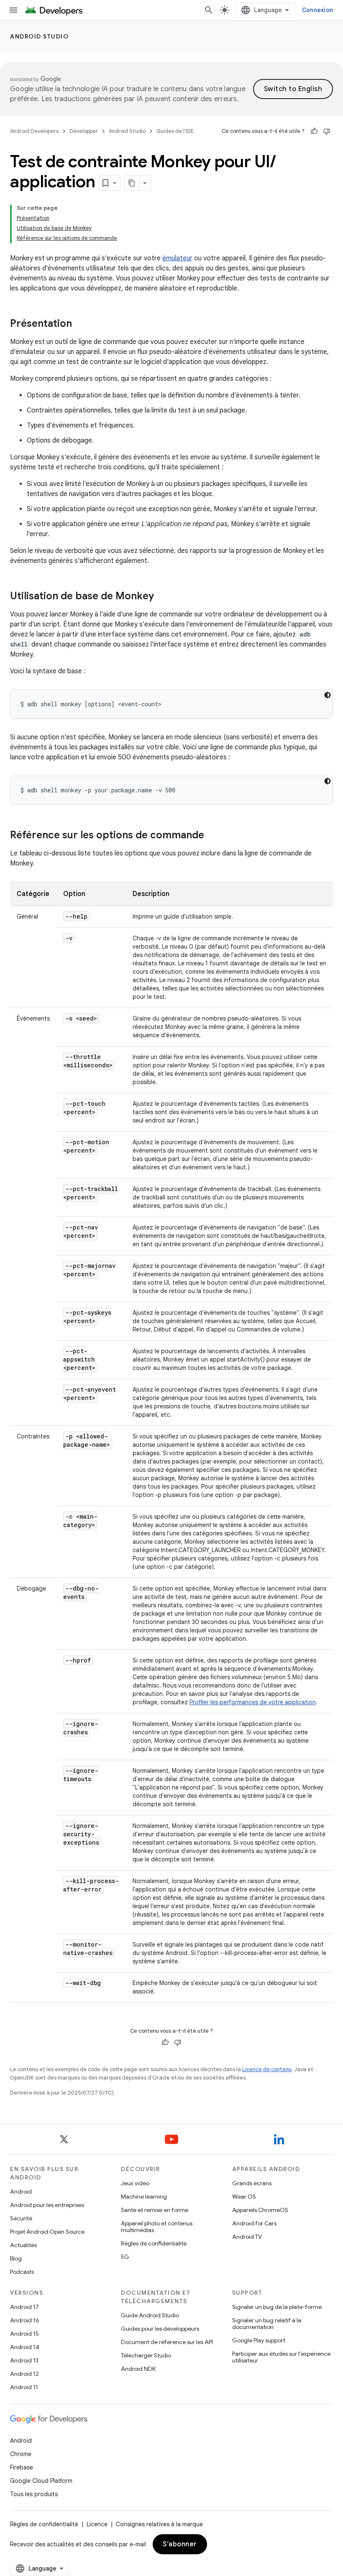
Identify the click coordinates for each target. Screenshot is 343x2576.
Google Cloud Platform (41, 2481)
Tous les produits (34, 2494)
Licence (97, 2524)
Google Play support (259, 2340)
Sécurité (21, 2218)
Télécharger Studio (146, 2355)
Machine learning (144, 2197)
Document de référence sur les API (167, 2342)
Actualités (23, 2245)
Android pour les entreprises (47, 2205)
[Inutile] (327, 131)
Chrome (21, 2454)
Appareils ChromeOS (260, 2210)
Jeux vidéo (135, 2183)
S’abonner (180, 2544)
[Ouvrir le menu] (13, 10)
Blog (16, 2258)
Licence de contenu (267, 2069)
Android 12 (24, 2374)
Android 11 (24, 2387)
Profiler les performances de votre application (253, 1702)
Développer (84, 131)
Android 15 (24, 2334)
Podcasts (22, 2272)
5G (125, 2257)
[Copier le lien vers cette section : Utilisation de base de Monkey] (162, 597)
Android (21, 2192)
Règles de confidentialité (154, 2243)
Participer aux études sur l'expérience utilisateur (281, 2357)
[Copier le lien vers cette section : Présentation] (80, 324)
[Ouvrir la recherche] (209, 10)
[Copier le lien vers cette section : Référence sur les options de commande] (212, 836)
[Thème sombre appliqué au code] (328, 695)
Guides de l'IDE (175, 131)
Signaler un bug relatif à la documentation (267, 2324)
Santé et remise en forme (155, 2210)
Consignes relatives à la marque (159, 2524)
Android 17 (24, 2307)
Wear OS (244, 2197)
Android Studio (39, 36)
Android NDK (138, 2369)
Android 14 (25, 2347)
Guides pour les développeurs (160, 2329)
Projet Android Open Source (47, 2232)
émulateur (177, 258)
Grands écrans (252, 2183)
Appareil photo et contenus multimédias (157, 2227)
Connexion (317, 10)
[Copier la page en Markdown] (132, 183)
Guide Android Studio (150, 2315)
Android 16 (25, 2320)
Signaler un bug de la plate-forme (277, 2307)
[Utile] (314, 131)
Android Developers (34, 131)
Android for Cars (254, 2223)
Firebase (22, 2467)
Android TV (247, 2237)
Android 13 (24, 2360)
